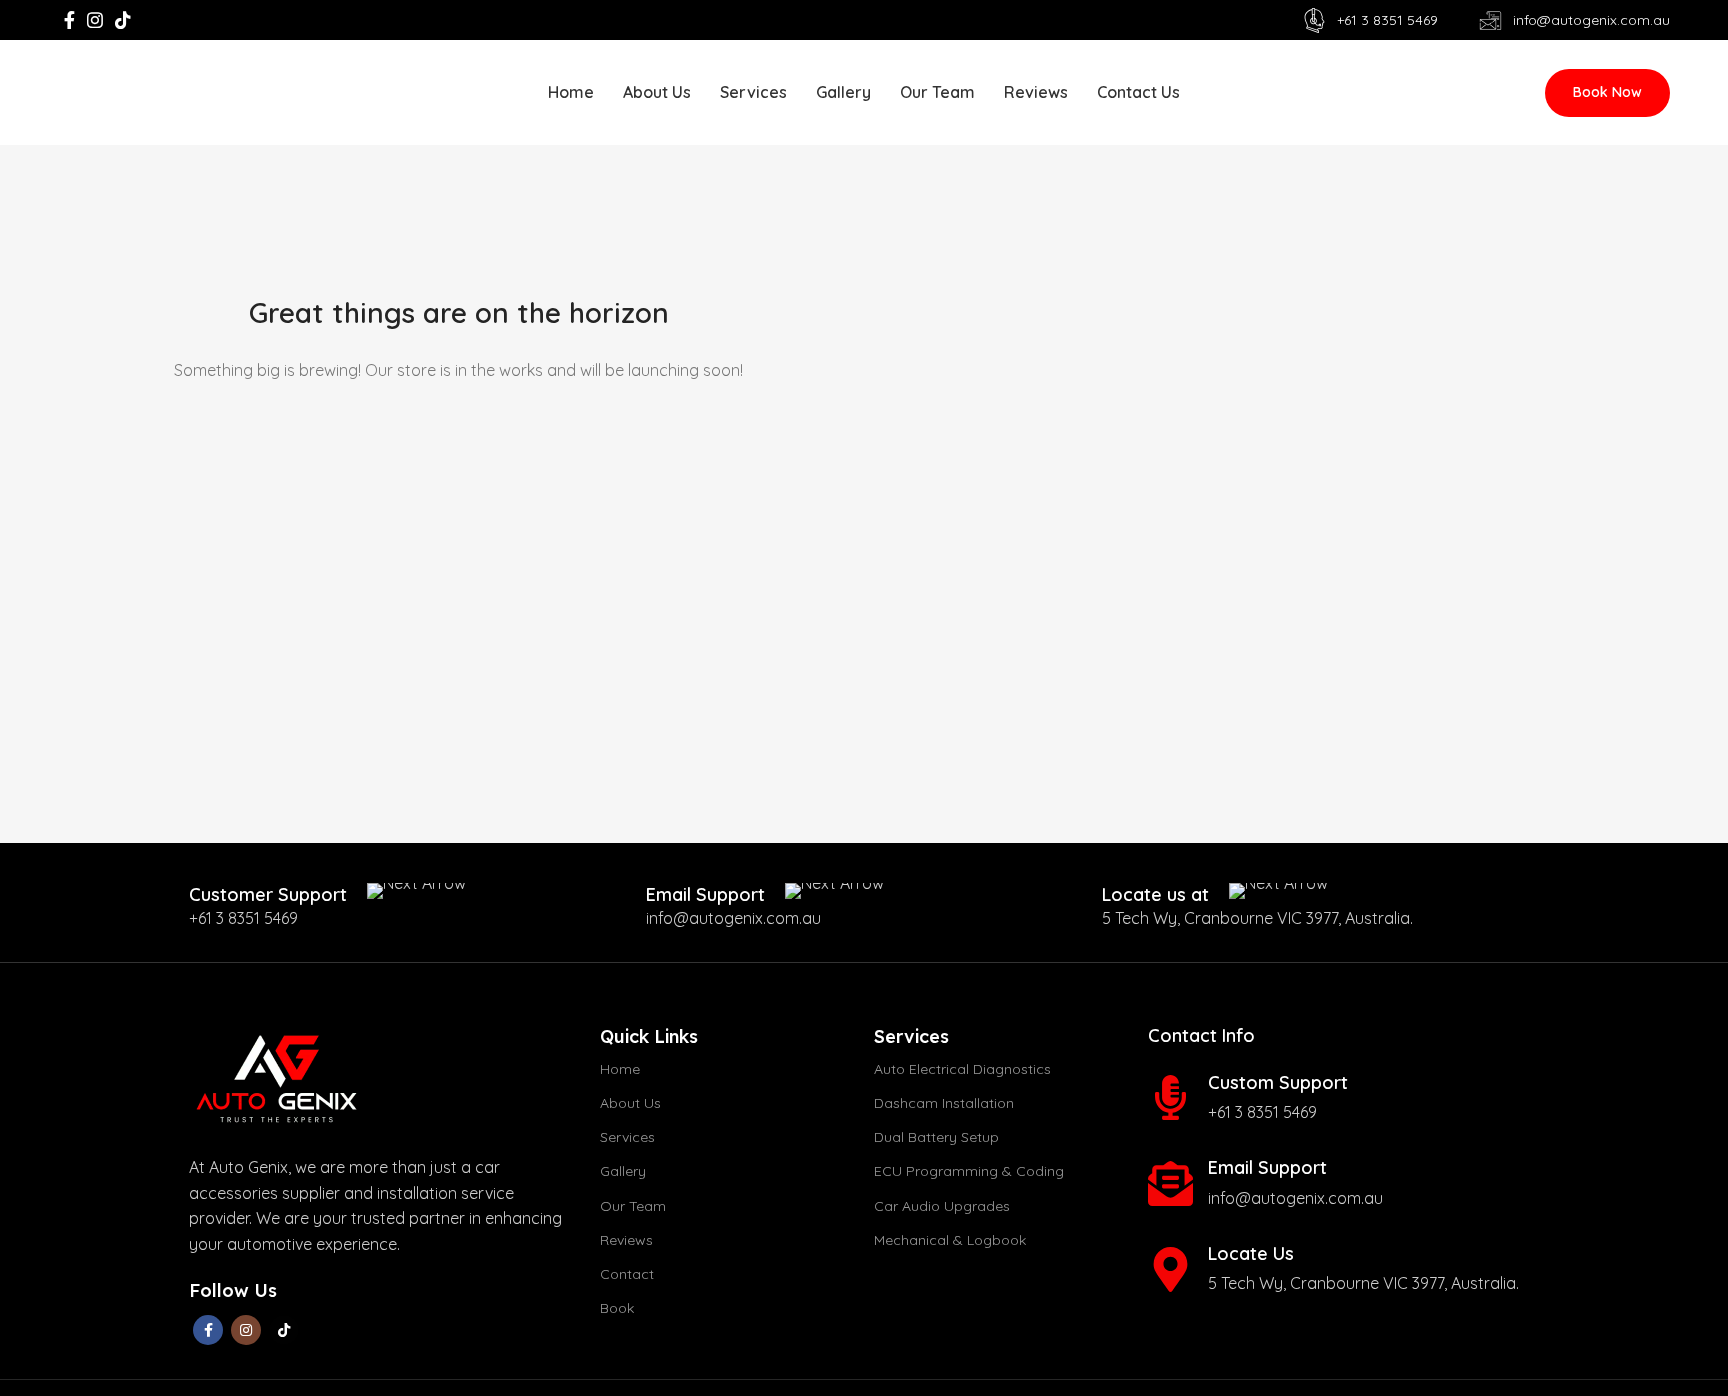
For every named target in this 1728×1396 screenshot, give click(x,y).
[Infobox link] (327, 894)
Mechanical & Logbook (950, 1240)
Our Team (633, 1206)
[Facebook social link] (69, 20)
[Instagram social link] (95, 20)
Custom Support (1278, 1082)
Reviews (626, 1240)
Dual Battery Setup (936, 1137)
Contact (627, 1274)
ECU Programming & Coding (969, 1171)
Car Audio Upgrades (942, 1206)
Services (627, 1137)
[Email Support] (1170, 1183)
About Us (630, 1103)
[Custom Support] (1170, 1097)
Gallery (623, 1171)
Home (620, 1069)
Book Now (1607, 92)
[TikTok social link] (123, 20)
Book (617, 1308)
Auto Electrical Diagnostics (962, 1069)
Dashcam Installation (944, 1103)
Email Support (1267, 1167)
